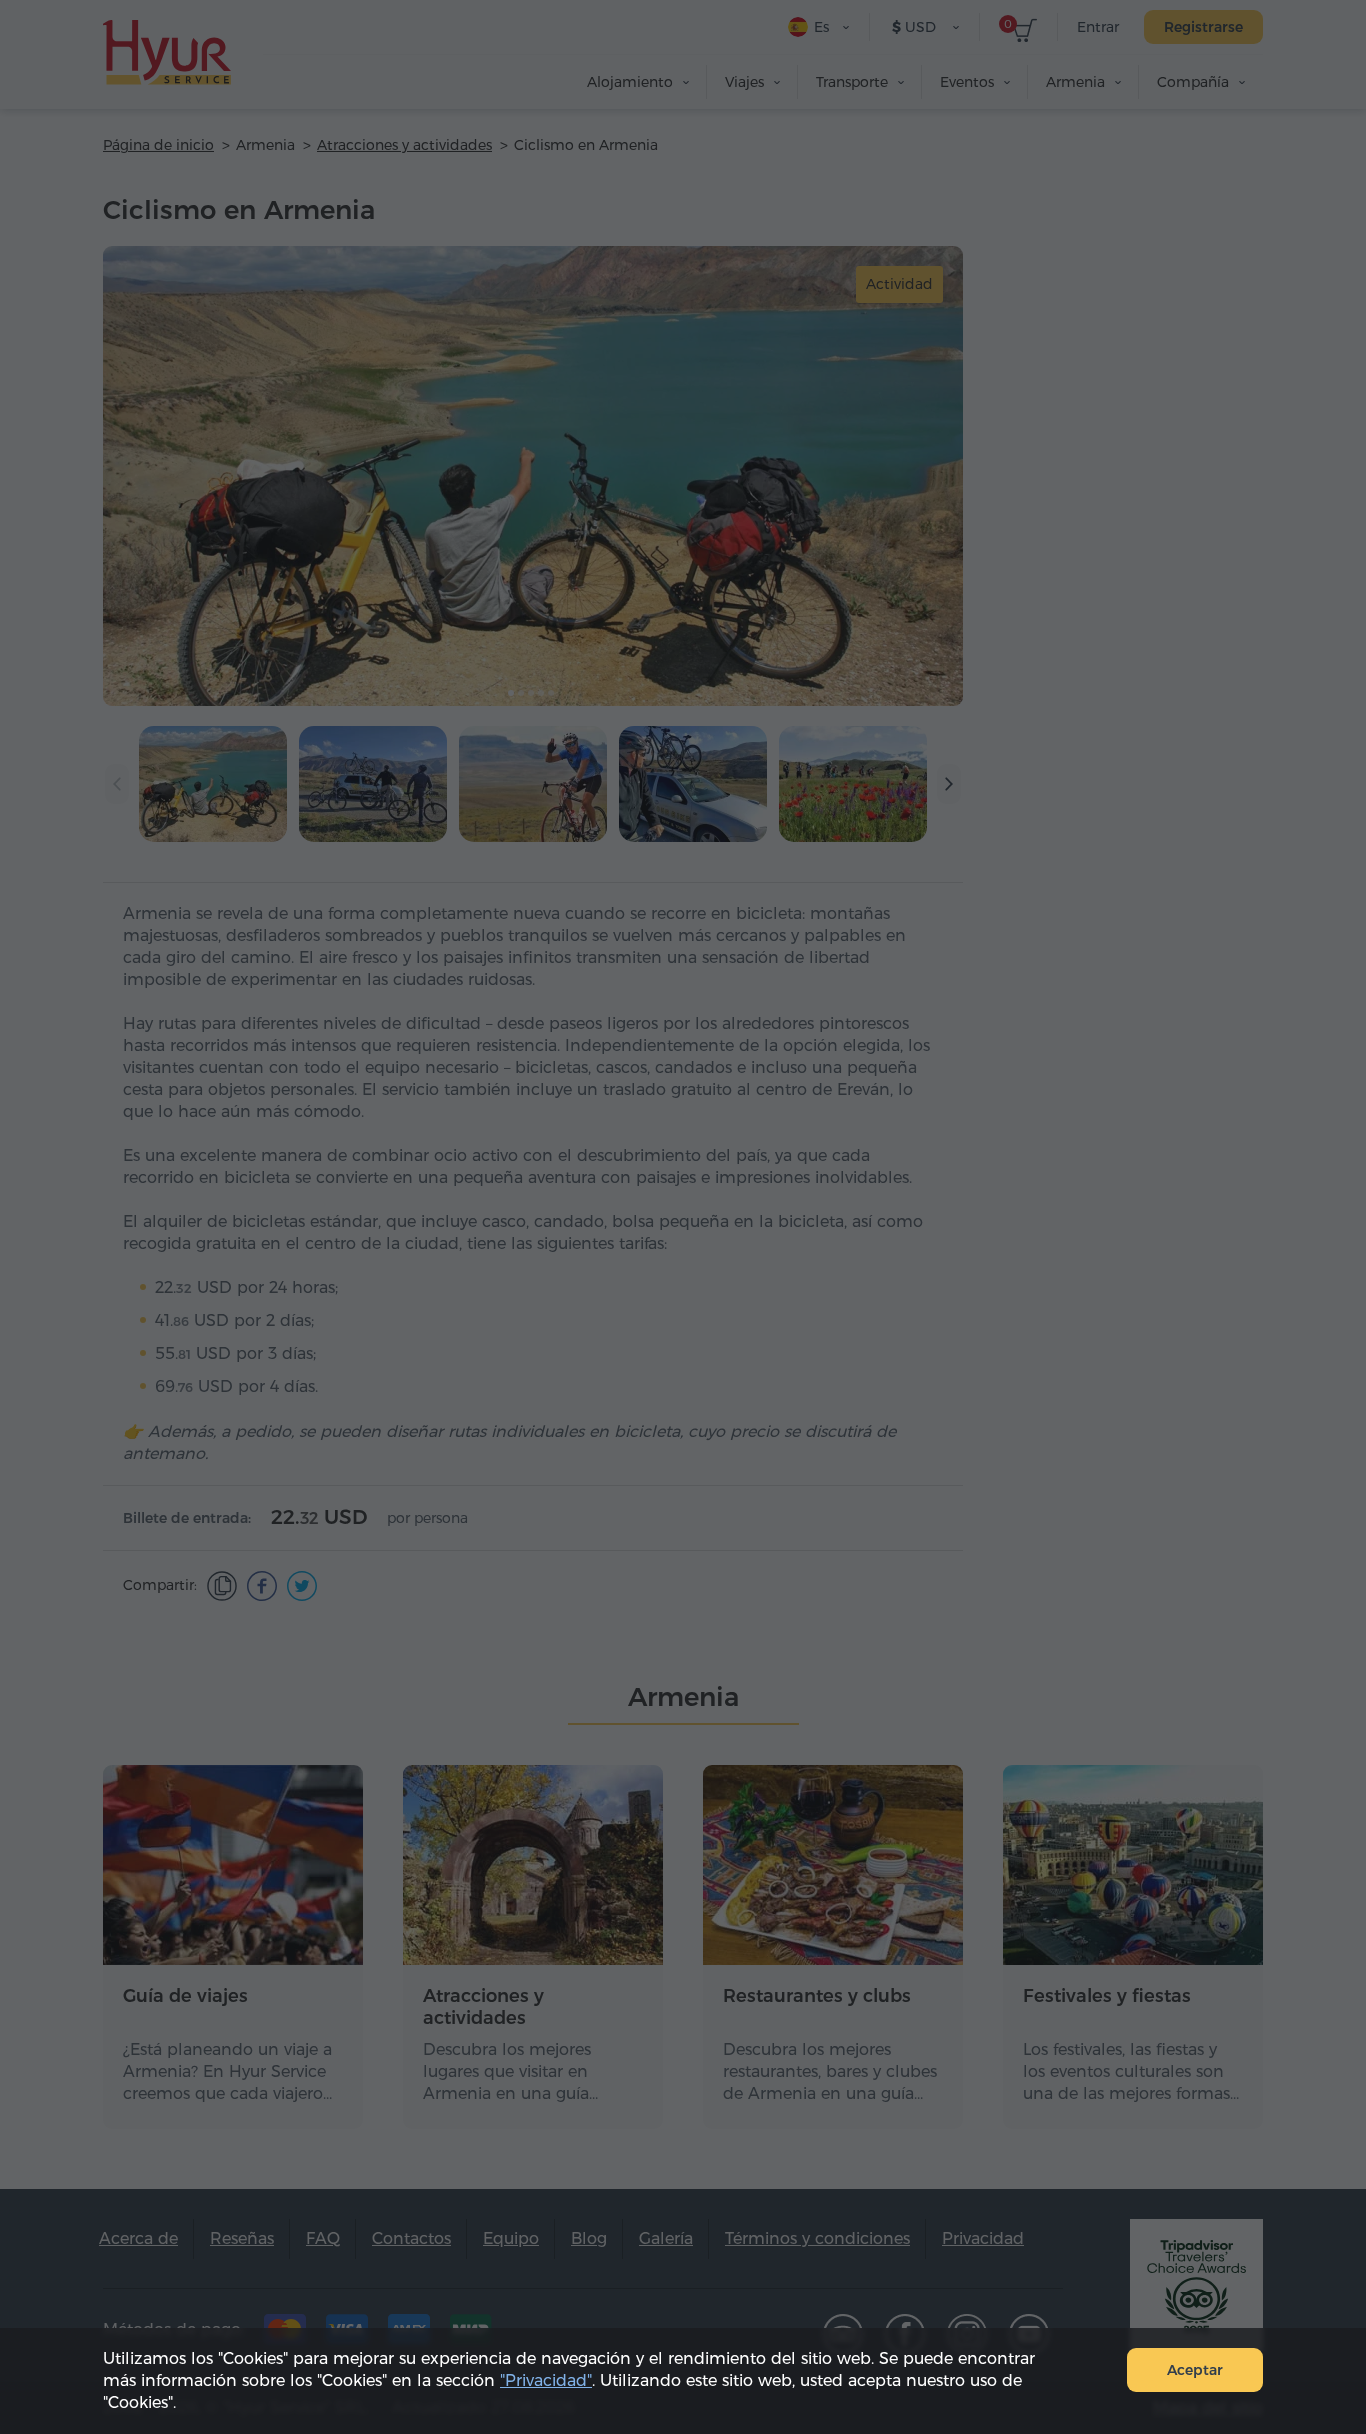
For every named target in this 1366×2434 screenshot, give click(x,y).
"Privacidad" (546, 2380)
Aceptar (1195, 2370)
